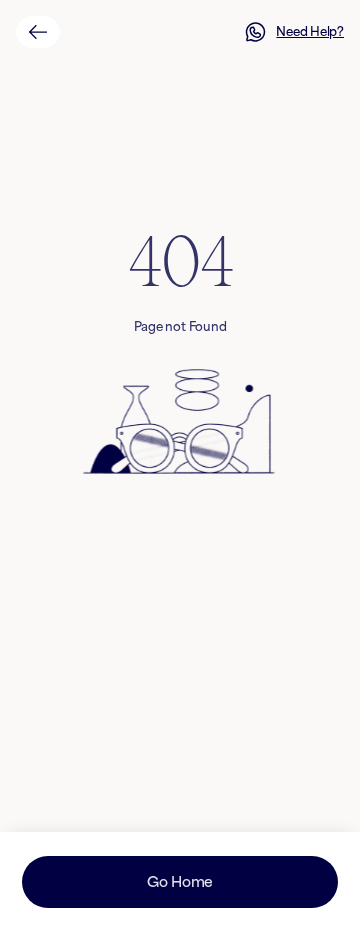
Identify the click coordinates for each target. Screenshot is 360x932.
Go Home (180, 881)
